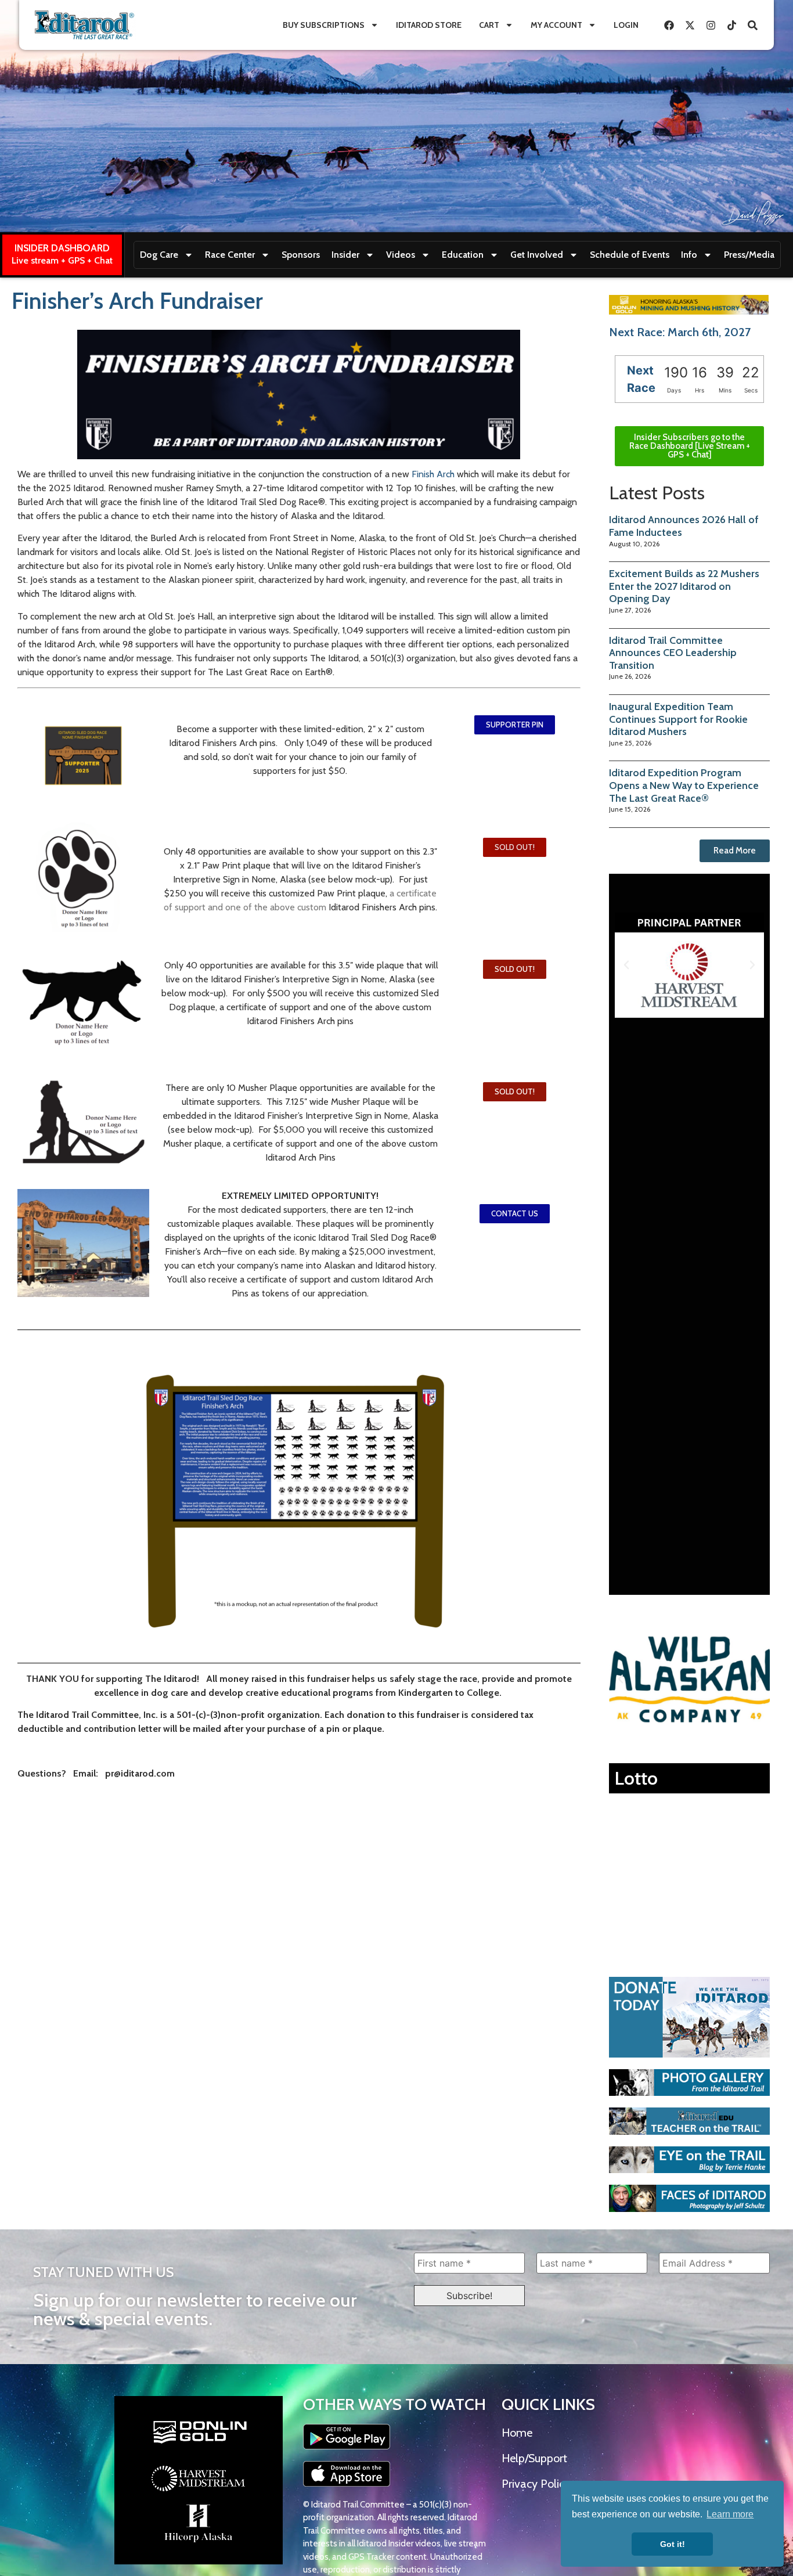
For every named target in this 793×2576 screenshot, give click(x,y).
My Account (556, 25)
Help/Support (534, 2458)
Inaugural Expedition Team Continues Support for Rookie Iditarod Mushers (678, 719)
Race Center (230, 255)
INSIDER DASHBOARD (62, 248)
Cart (489, 25)
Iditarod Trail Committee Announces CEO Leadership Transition (673, 653)
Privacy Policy (536, 2484)
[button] (515, 847)
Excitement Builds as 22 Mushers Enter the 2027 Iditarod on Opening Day (684, 586)
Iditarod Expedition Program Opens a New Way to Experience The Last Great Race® (684, 785)
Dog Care (159, 255)
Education (463, 255)
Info (689, 255)
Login (626, 25)
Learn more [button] (730, 2514)
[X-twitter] (690, 25)
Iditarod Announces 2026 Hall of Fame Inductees (684, 526)
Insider (345, 255)
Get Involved (537, 255)
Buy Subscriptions (324, 25)
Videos (401, 255)
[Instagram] (711, 25)
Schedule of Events (630, 255)
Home (517, 2433)
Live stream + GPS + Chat (62, 260)
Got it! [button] (673, 2544)
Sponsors (301, 255)
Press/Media (749, 255)
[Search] (752, 25)
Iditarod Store (429, 25)
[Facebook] (669, 25)
